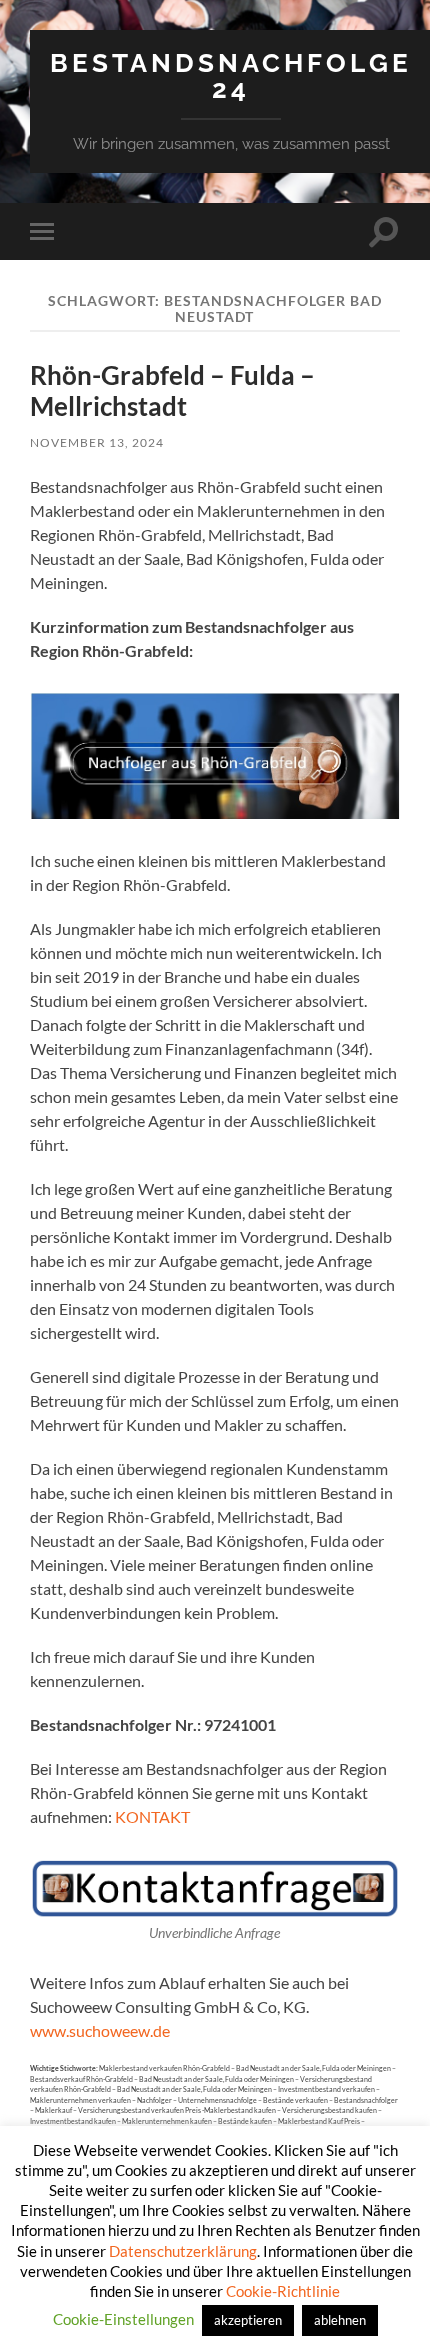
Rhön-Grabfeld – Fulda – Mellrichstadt (172, 391)
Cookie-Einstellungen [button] (123, 2319)
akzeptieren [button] (248, 2320)
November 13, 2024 (97, 442)
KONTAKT (152, 1816)
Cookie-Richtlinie (283, 2291)
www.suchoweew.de (100, 2030)
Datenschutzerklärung (183, 2251)
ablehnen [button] (340, 2320)
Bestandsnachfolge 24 (231, 75)
